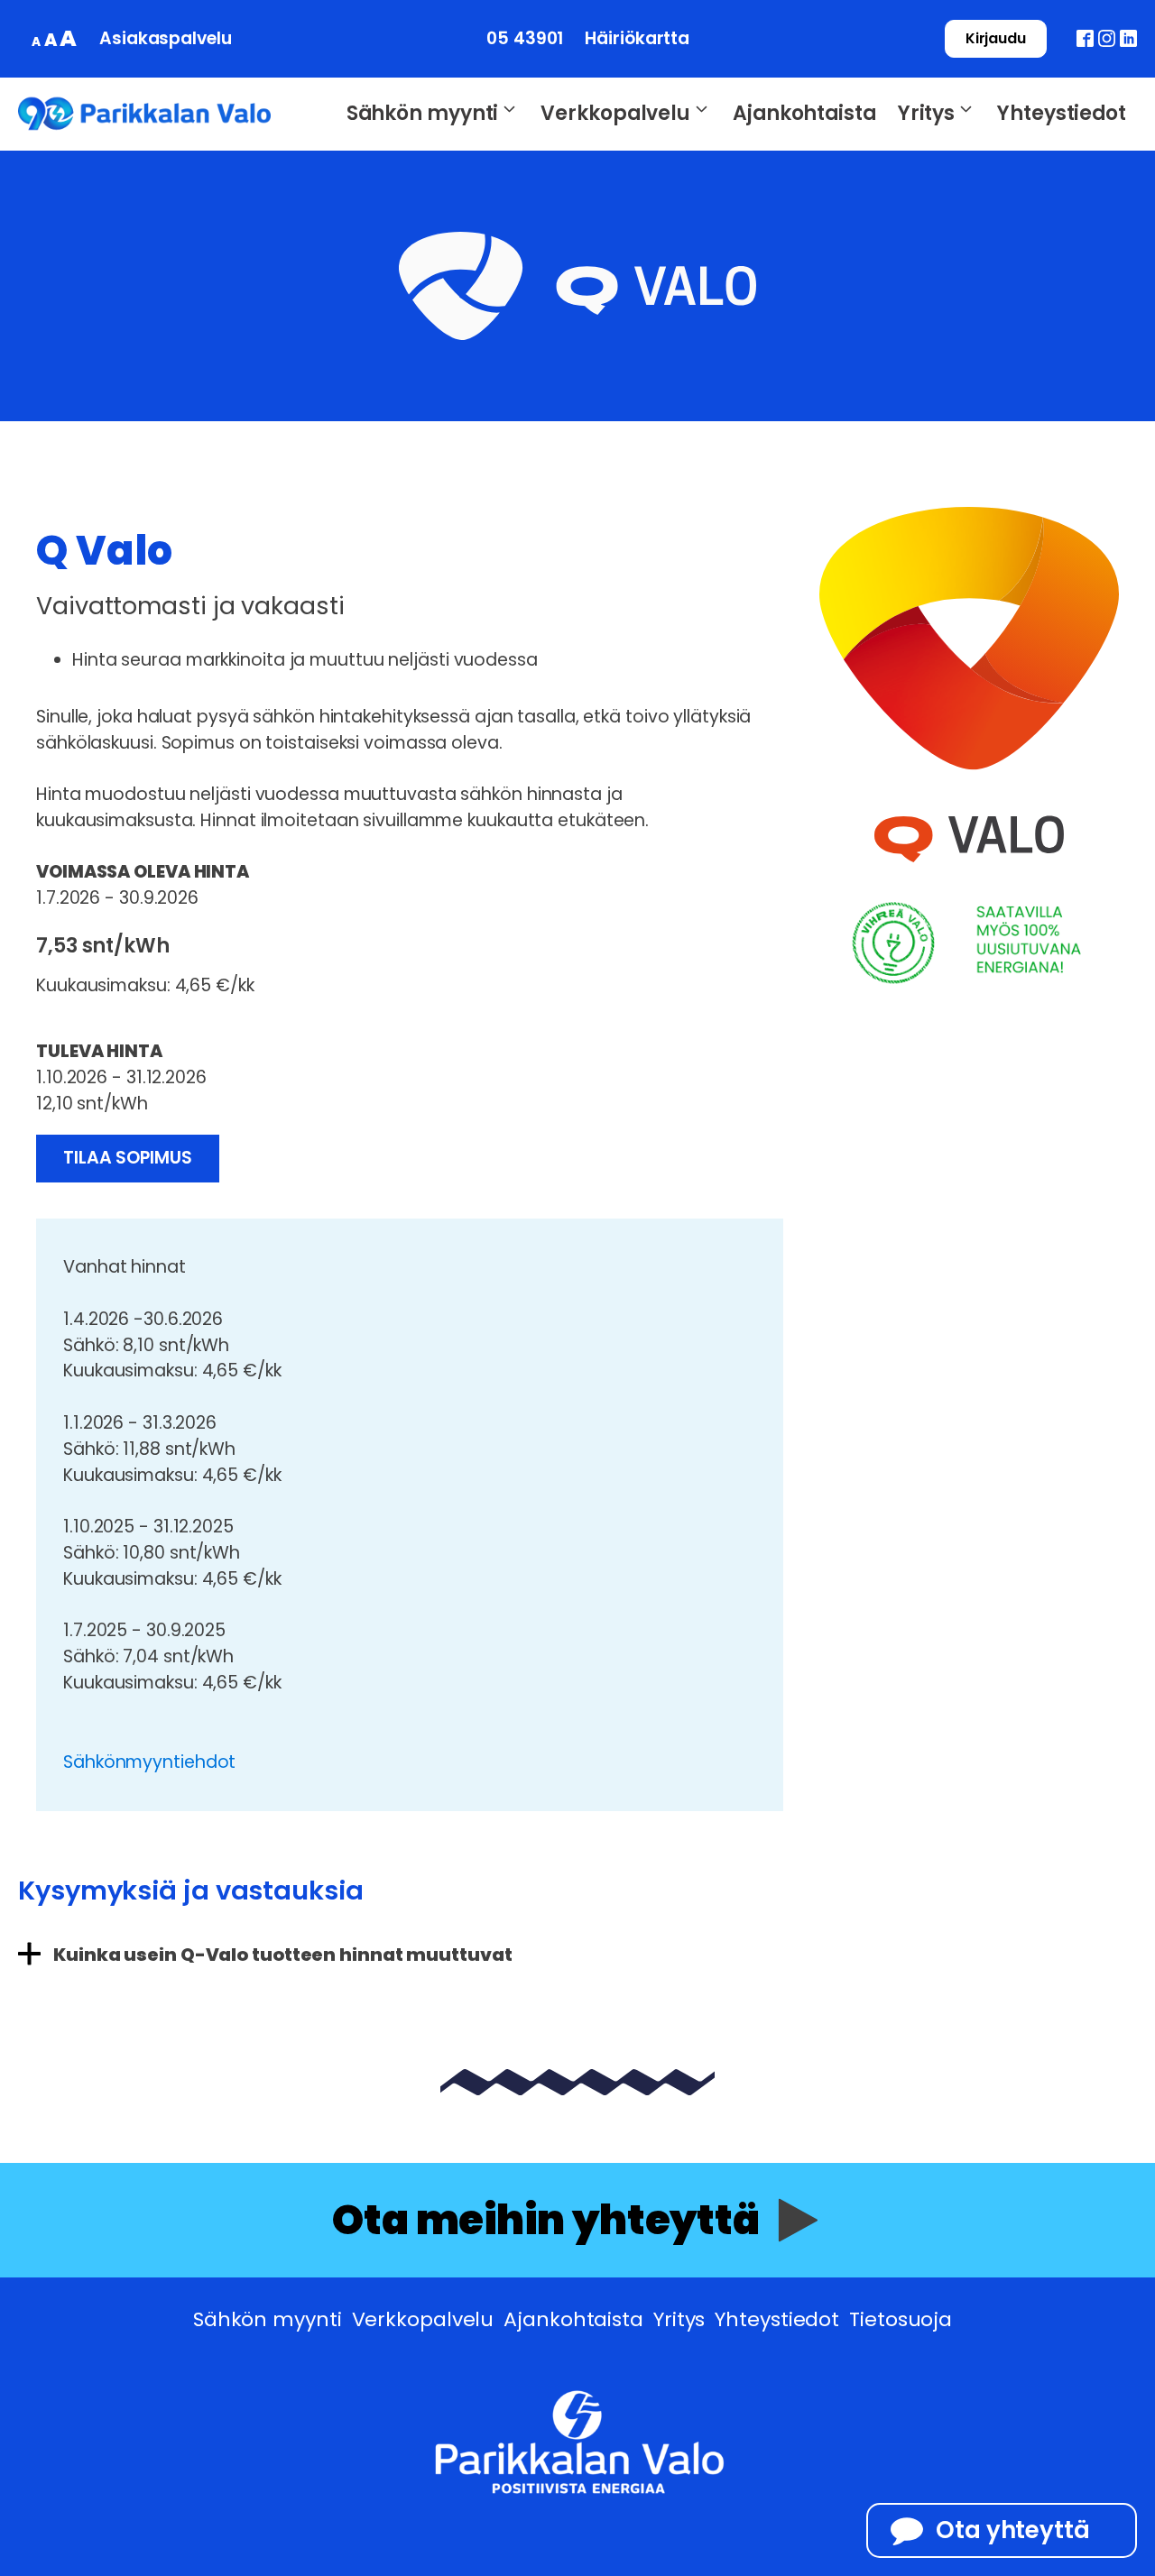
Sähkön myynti (423, 113)
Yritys (926, 113)
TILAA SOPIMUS (128, 1158)
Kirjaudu (996, 38)
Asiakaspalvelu (166, 38)
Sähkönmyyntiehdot (149, 1762)
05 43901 (525, 38)
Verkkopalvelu (615, 113)
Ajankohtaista (804, 113)
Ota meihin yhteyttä (546, 2220)
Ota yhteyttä (1013, 2530)
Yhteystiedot (1062, 113)
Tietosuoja (901, 2319)
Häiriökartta (637, 38)
